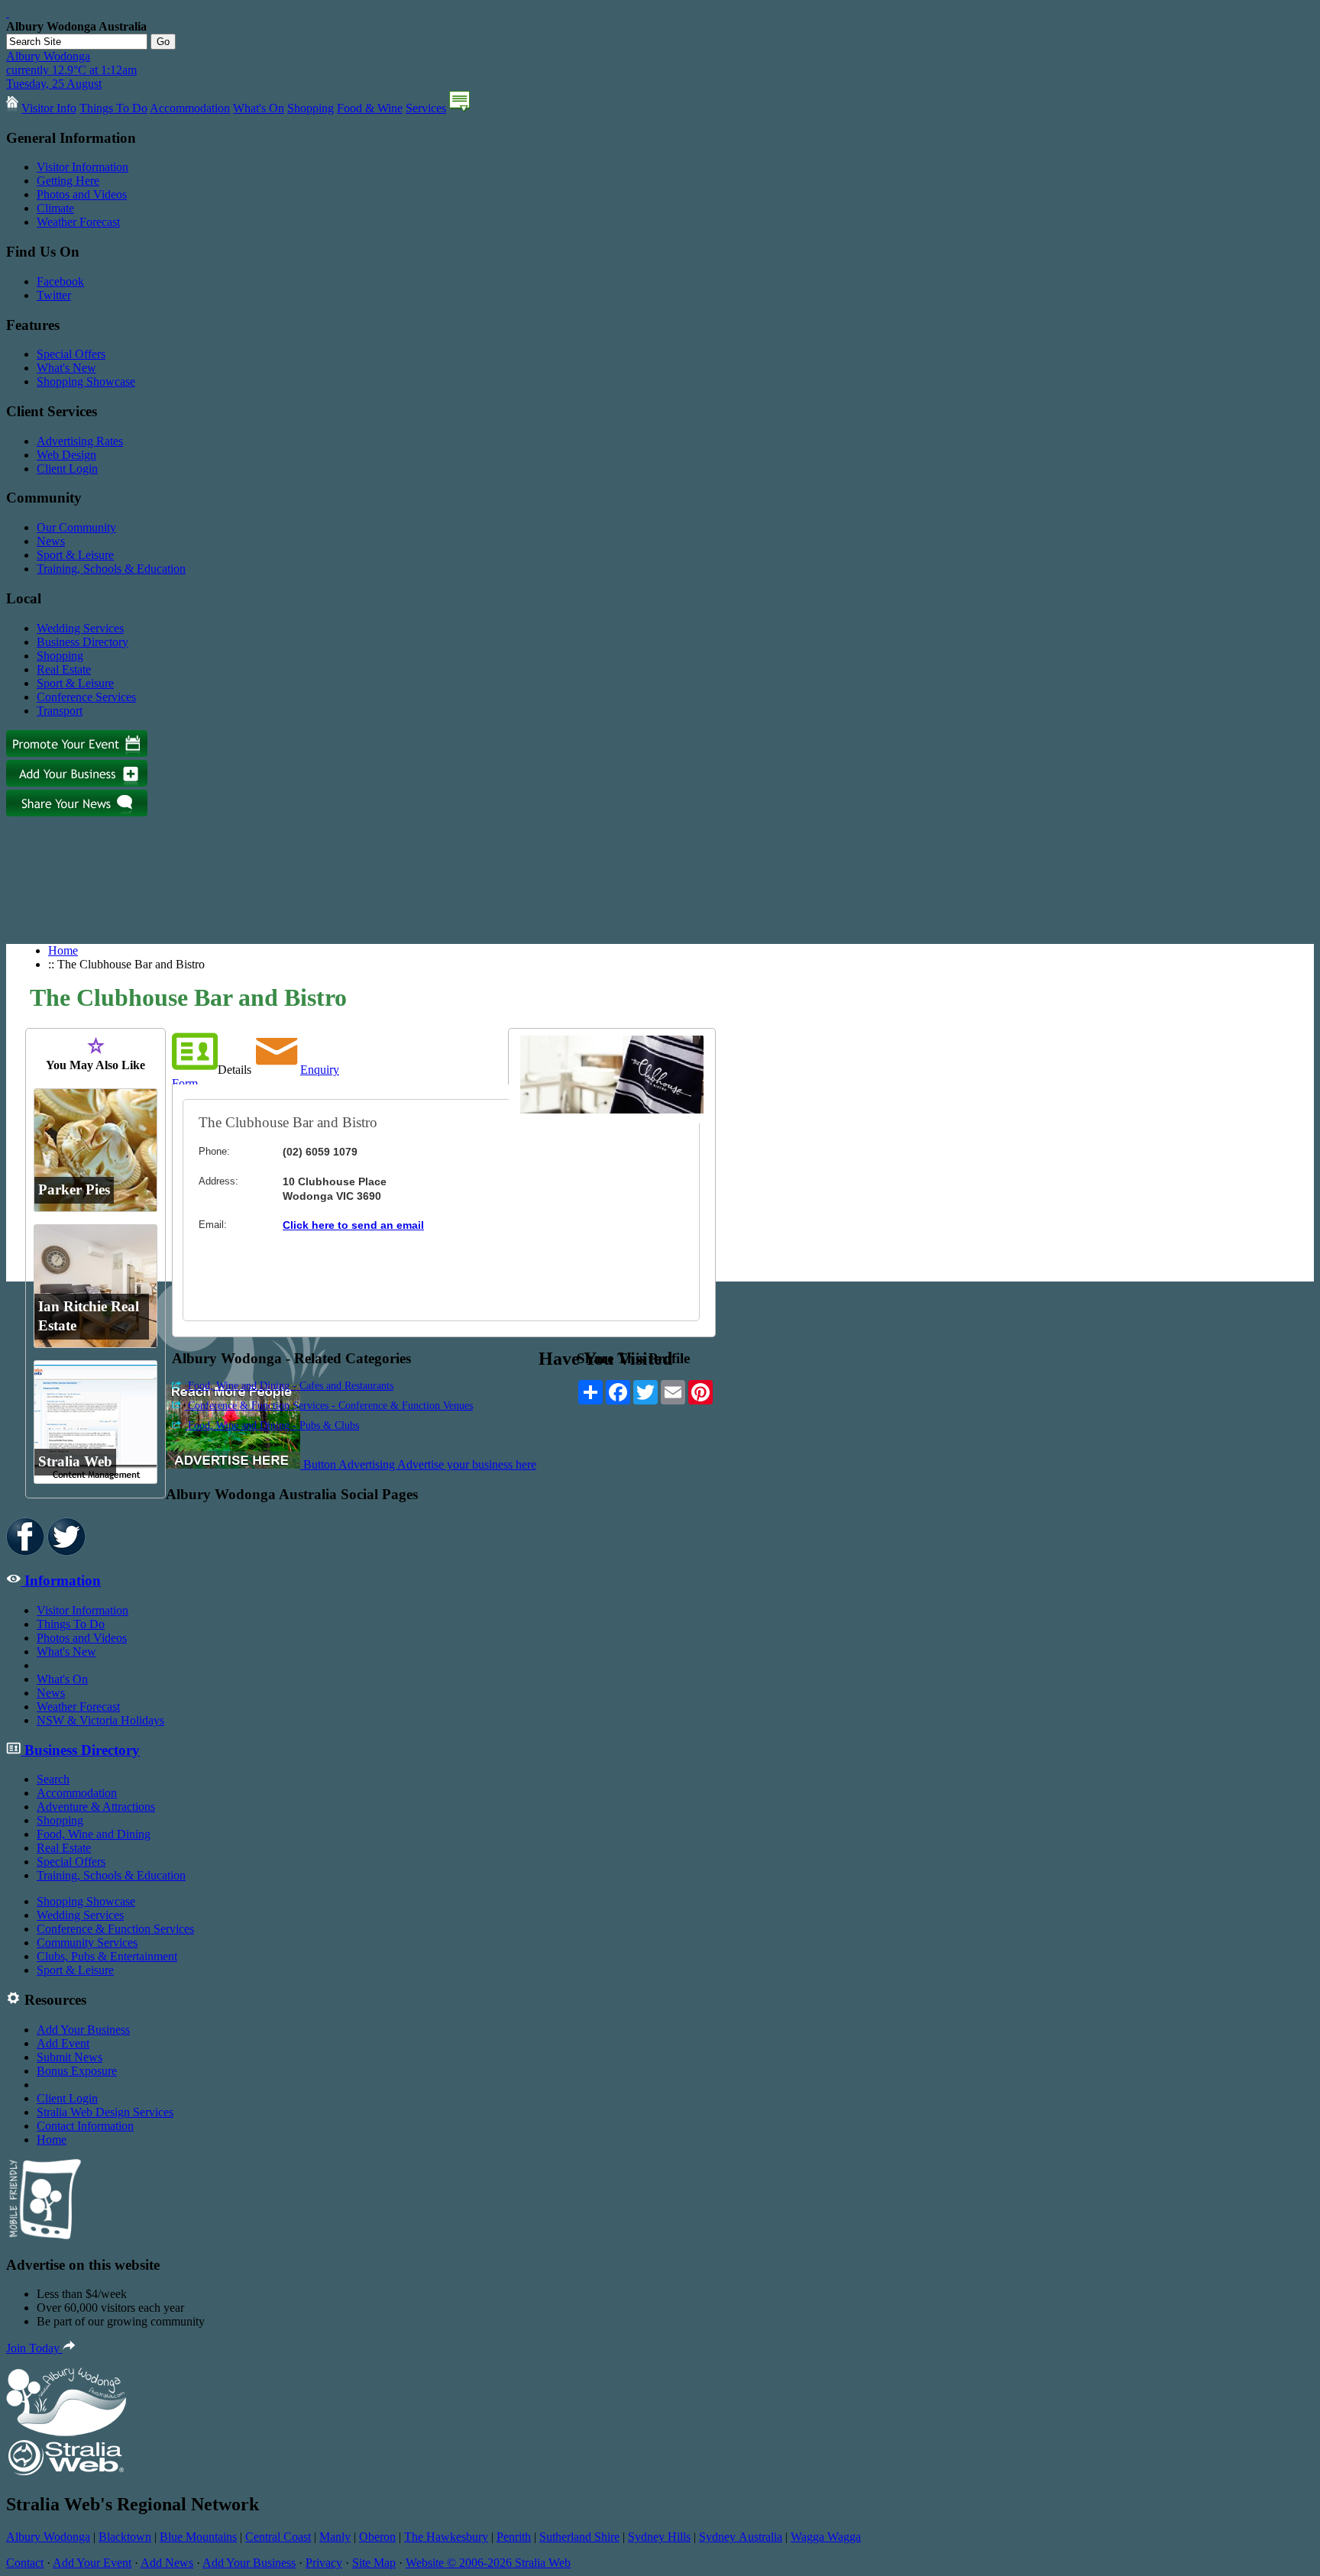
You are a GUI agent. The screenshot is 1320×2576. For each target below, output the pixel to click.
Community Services (87, 1943)
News (51, 541)
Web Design (66, 455)
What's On (259, 108)
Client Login (67, 469)
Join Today (34, 2348)
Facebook (60, 281)
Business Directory (82, 642)
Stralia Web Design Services (105, 2112)
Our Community (76, 527)
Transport (60, 711)
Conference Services (86, 697)
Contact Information (85, 2126)
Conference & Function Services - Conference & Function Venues (329, 1406)
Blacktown (125, 2537)
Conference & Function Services (115, 1929)
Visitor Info (49, 108)
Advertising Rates (80, 441)
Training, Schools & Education (111, 569)
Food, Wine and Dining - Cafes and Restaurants (289, 1386)
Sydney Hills (659, 2537)
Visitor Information (82, 167)
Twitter (54, 295)
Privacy (324, 2563)
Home (63, 950)
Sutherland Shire (579, 2537)
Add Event (63, 2043)
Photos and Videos (82, 194)
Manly (335, 2537)
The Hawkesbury (446, 2537)
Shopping (311, 108)
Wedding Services (80, 628)
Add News (167, 2563)
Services (426, 108)
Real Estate (64, 669)
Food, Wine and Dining (94, 1834)
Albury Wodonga (48, 2537)
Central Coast (278, 2537)
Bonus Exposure (77, 2071)
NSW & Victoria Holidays (100, 1720)
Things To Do (113, 108)
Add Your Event (92, 2563)
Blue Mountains (198, 2537)
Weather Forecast (78, 222)
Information (61, 1581)
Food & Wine (370, 108)
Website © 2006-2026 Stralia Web (488, 2563)
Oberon (377, 2537)
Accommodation (190, 108)
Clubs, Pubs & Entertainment (107, 1956)
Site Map (374, 2563)
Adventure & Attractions (96, 1807)
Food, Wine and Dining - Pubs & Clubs (272, 1425)
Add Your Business (83, 2030)
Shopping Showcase (86, 381)
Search (53, 1779)
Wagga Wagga (826, 2537)
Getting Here (68, 181)
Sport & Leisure (75, 555)
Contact (25, 2563)
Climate (55, 208)
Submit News (70, 2057)
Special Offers (71, 354)
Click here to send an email (353, 1225)
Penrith (514, 2537)
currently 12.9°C (71, 70)
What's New (66, 368)
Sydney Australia (741, 2537)
